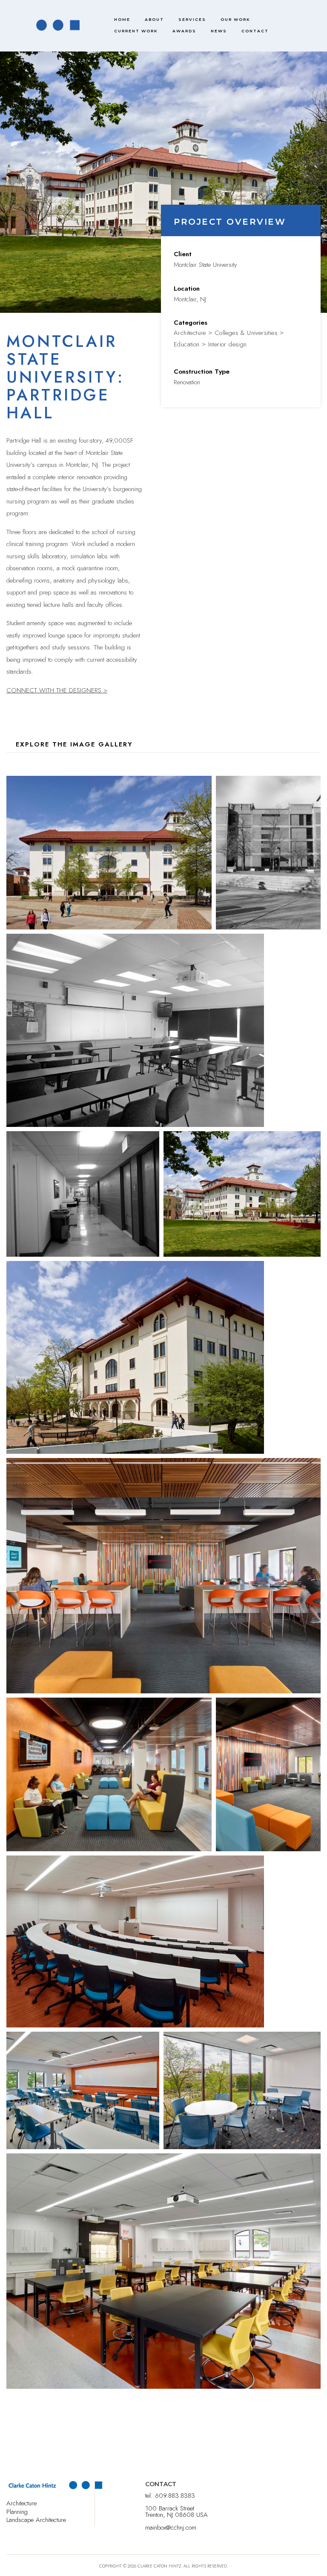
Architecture (190, 333)
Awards (184, 31)
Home (122, 19)
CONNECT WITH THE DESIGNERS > (57, 690)
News (219, 31)
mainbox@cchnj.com (171, 2527)
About (154, 19)
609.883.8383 (175, 2496)
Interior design (228, 344)
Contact (255, 31)
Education (187, 344)
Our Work (235, 19)
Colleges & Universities (246, 333)
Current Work (136, 31)
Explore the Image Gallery (74, 744)
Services (192, 19)
